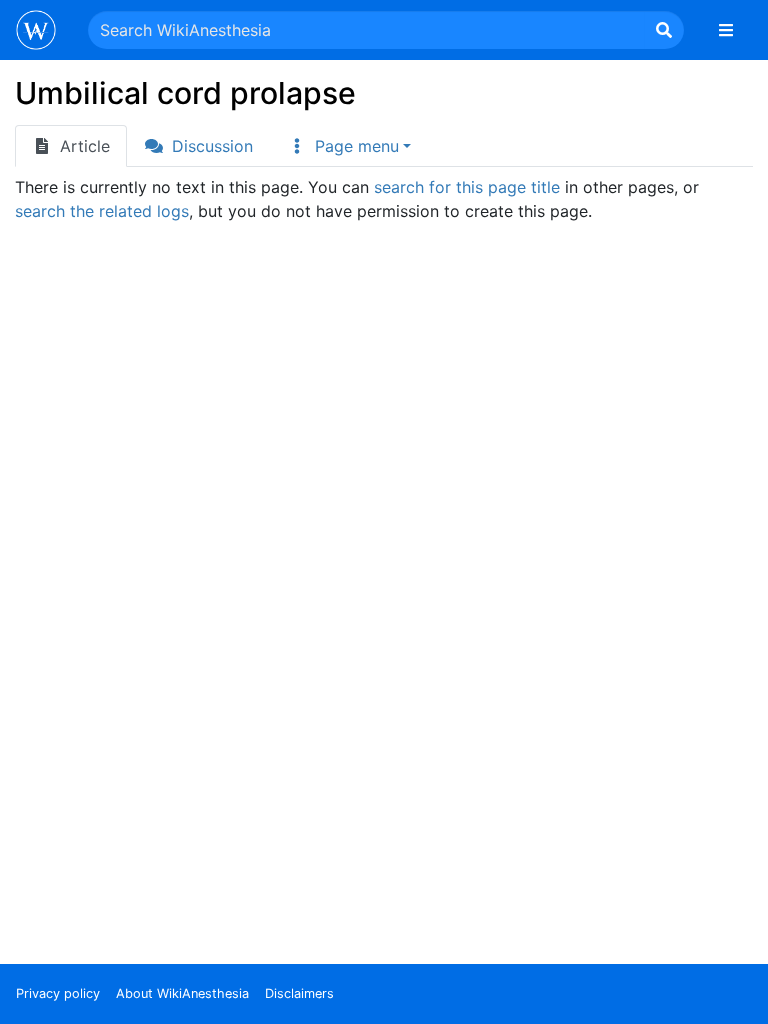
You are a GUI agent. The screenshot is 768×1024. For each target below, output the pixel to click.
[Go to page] (664, 30)
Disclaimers (299, 993)
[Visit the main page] (36, 32)
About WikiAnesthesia (182, 993)
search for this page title (467, 187)
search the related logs (102, 211)
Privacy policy (58, 993)
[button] (349, 146)
